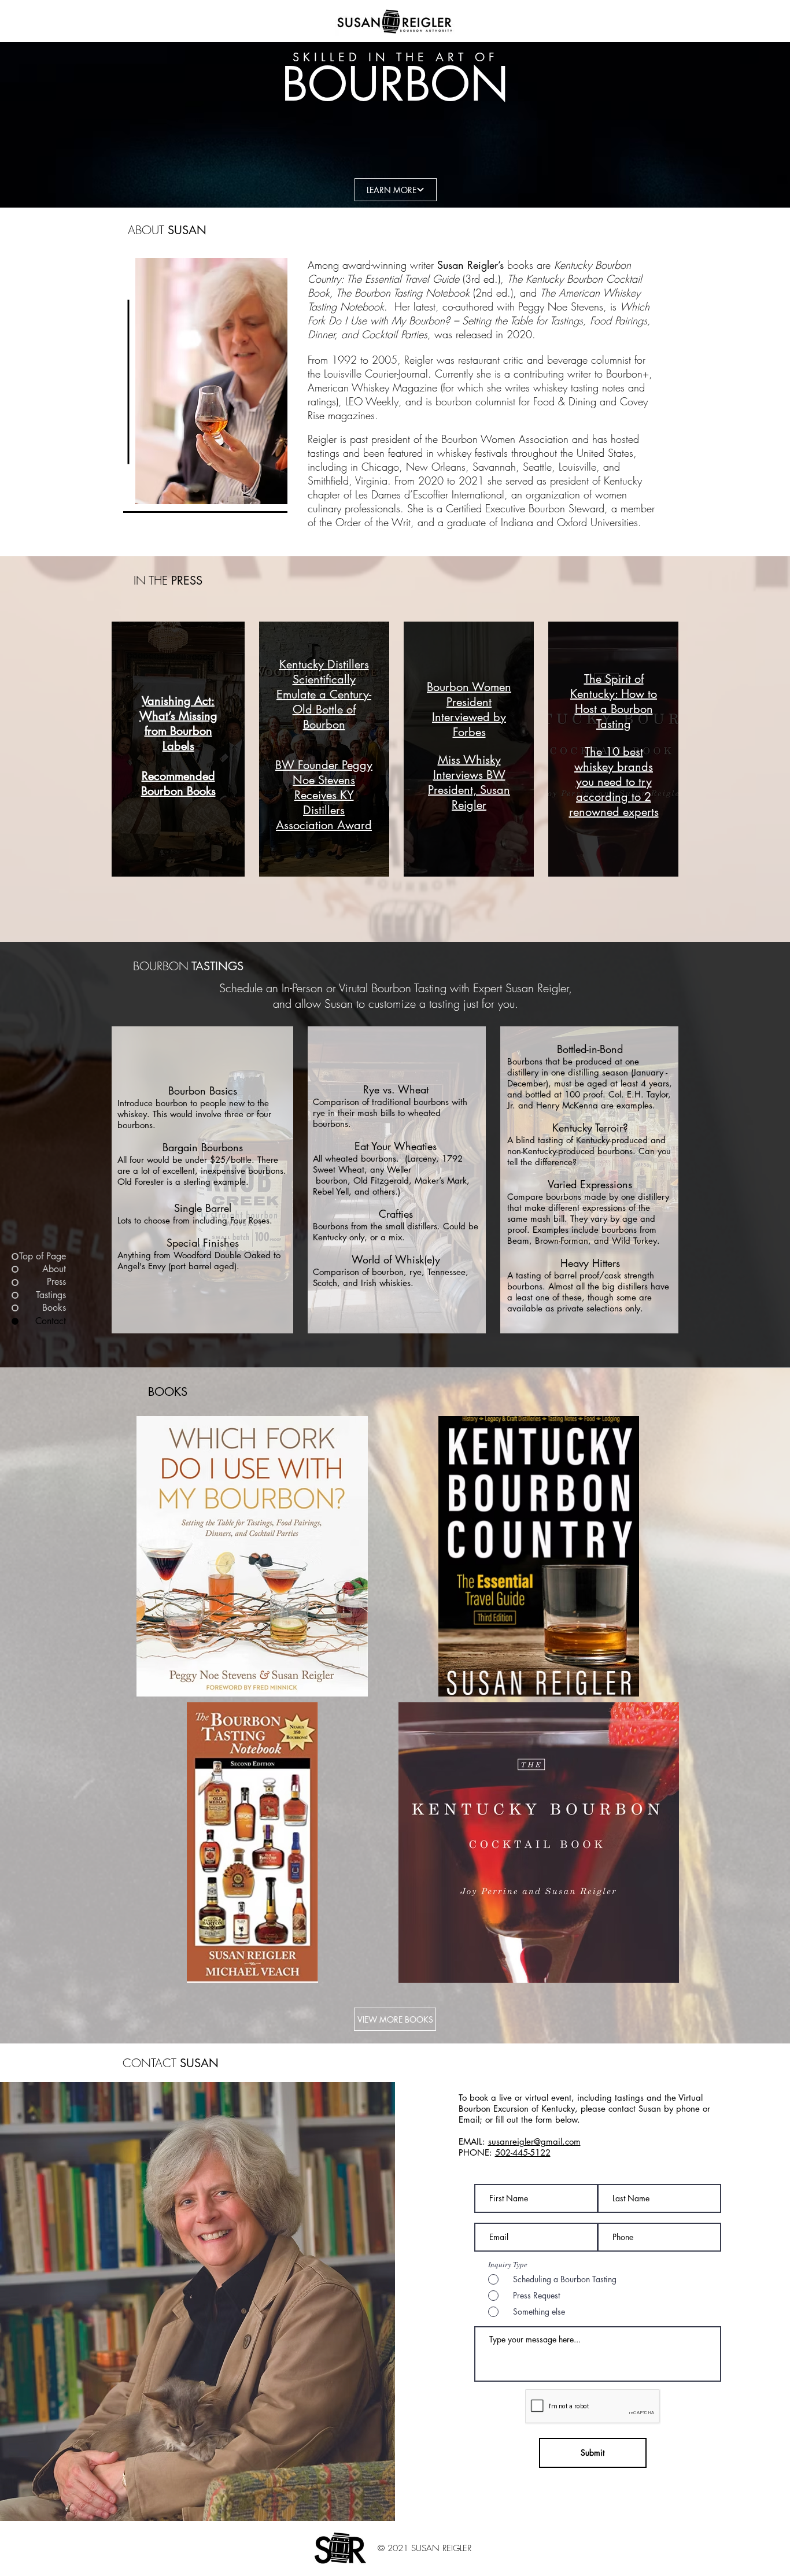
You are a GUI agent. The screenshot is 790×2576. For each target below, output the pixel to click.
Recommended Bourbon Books (178, 783)
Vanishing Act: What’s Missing (178, 708)
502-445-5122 (523, 2152)
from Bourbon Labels (178, 738)
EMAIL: (473, 2141)
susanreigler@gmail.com (534, 2141)
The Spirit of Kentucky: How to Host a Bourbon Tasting (614, 701)
